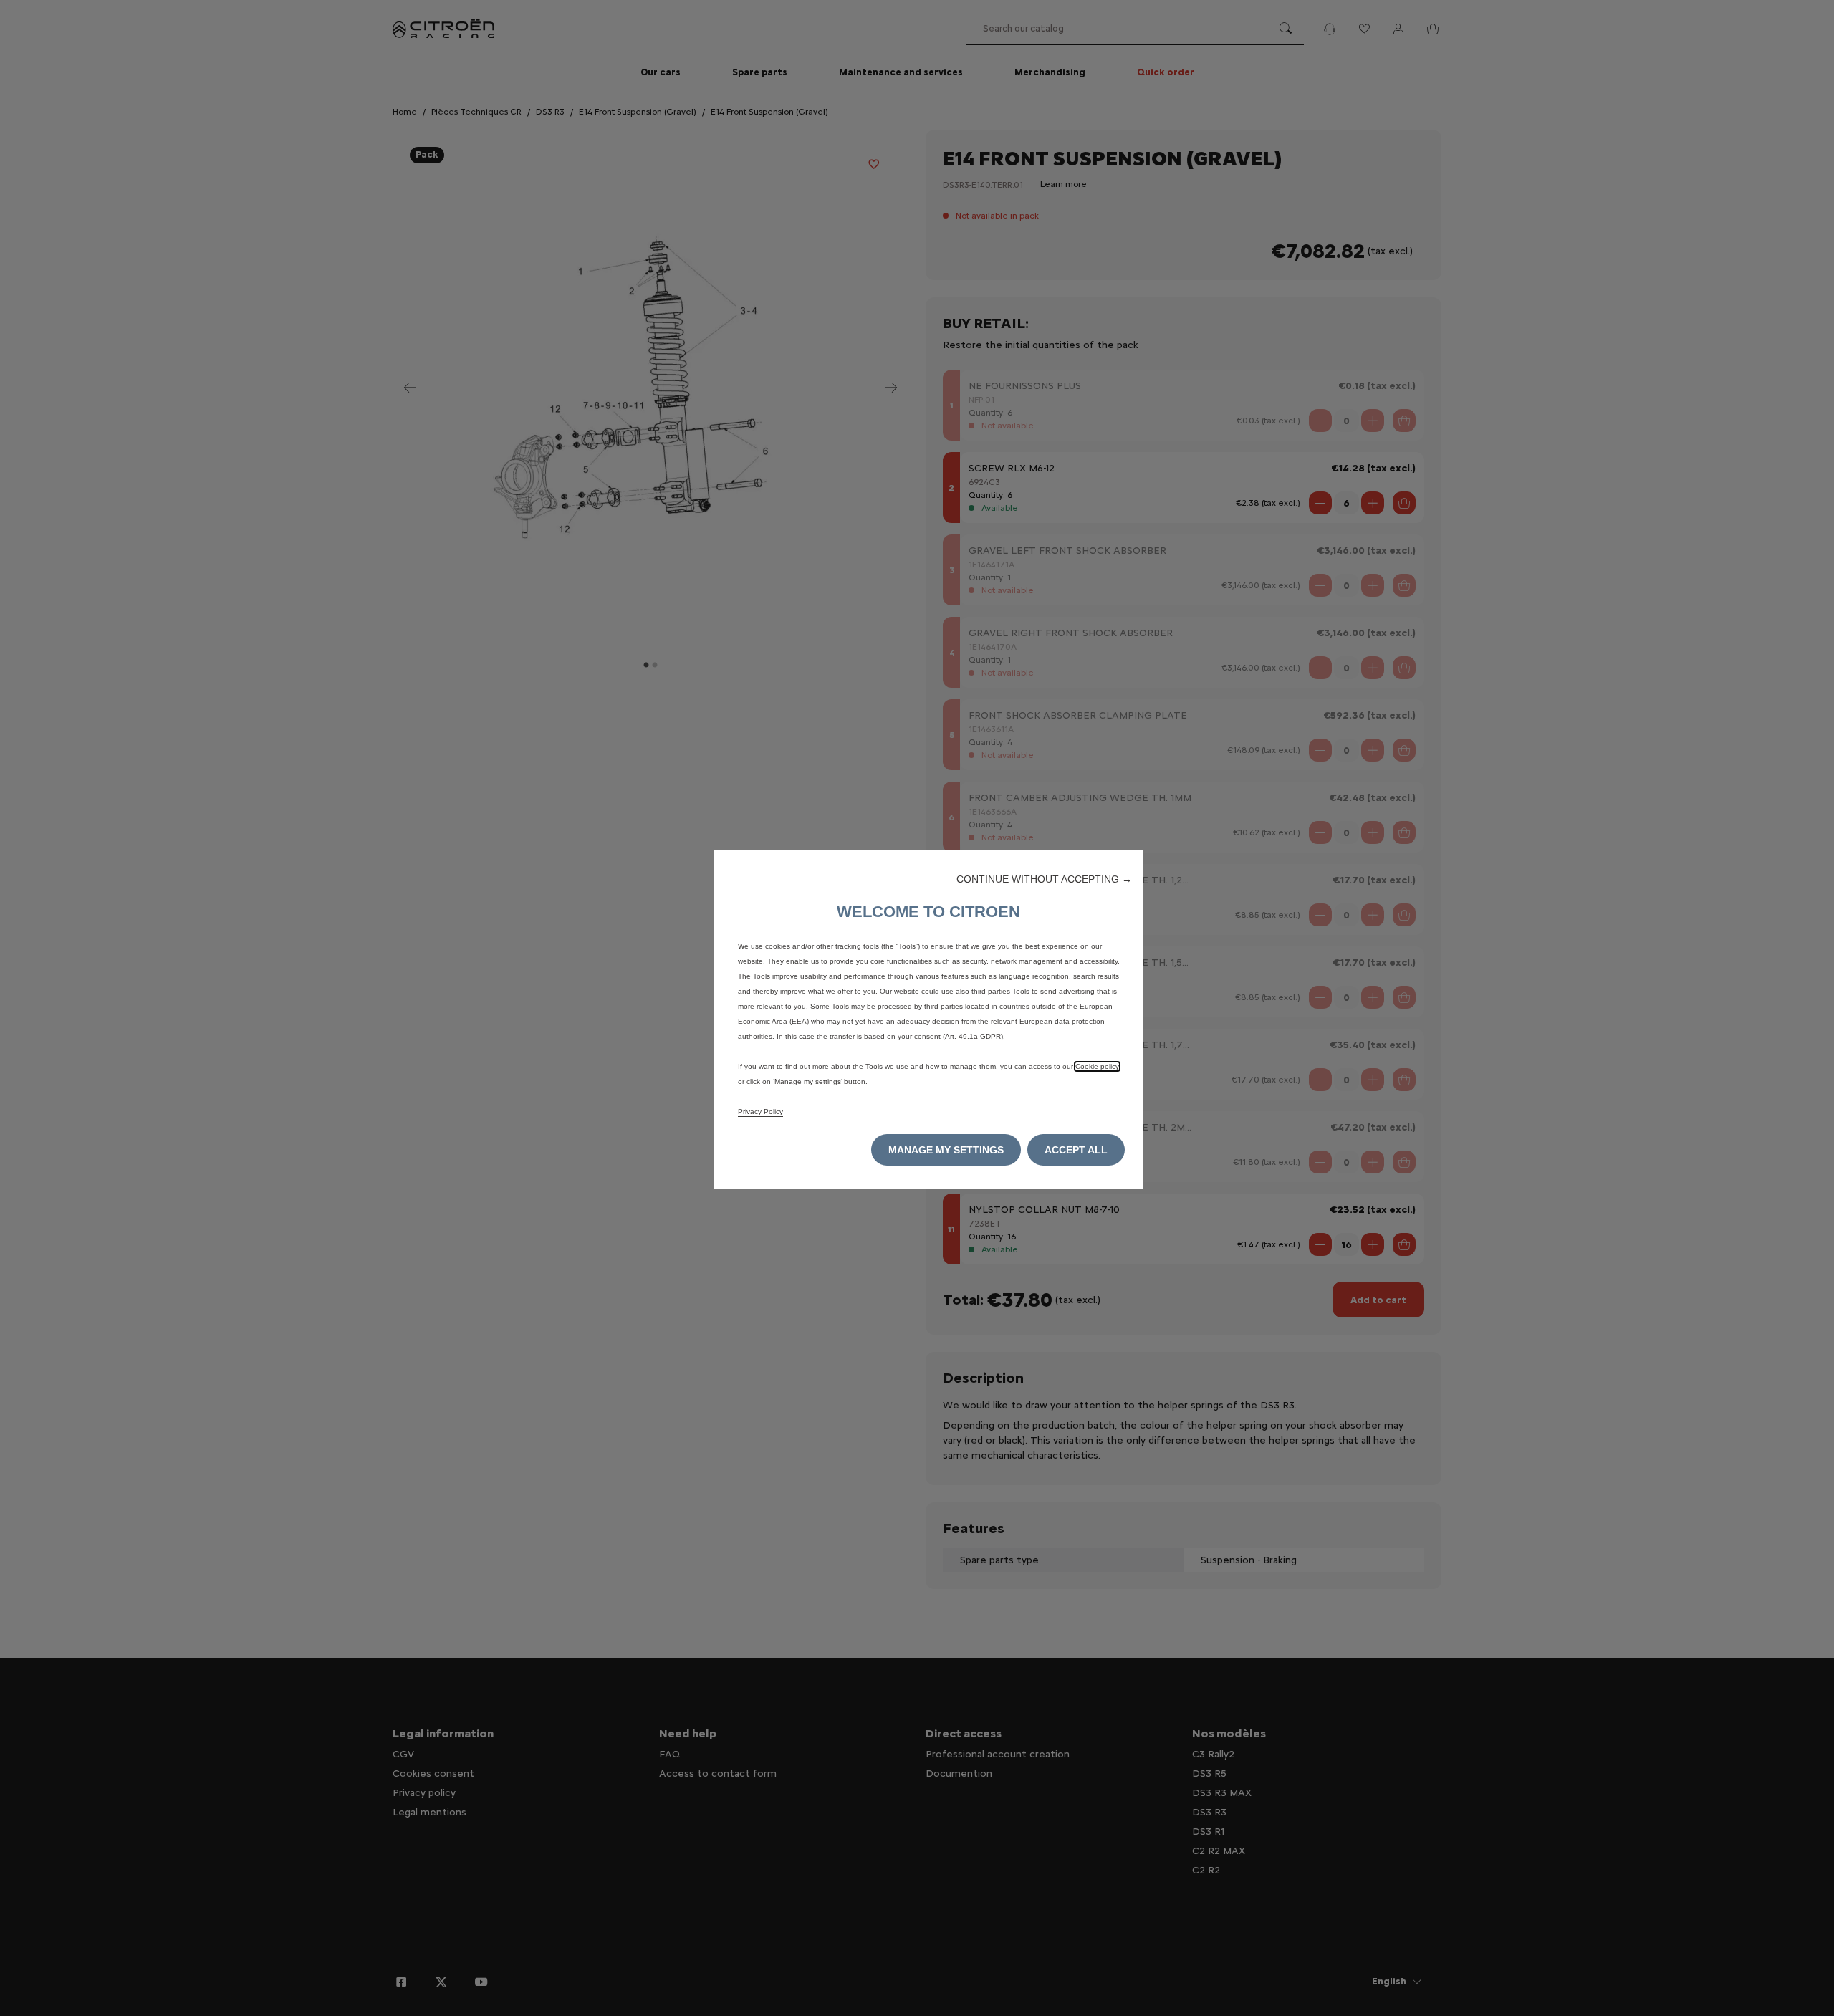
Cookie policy (1097, 1066)
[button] (1044, 879)
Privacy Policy (760, 1112)
